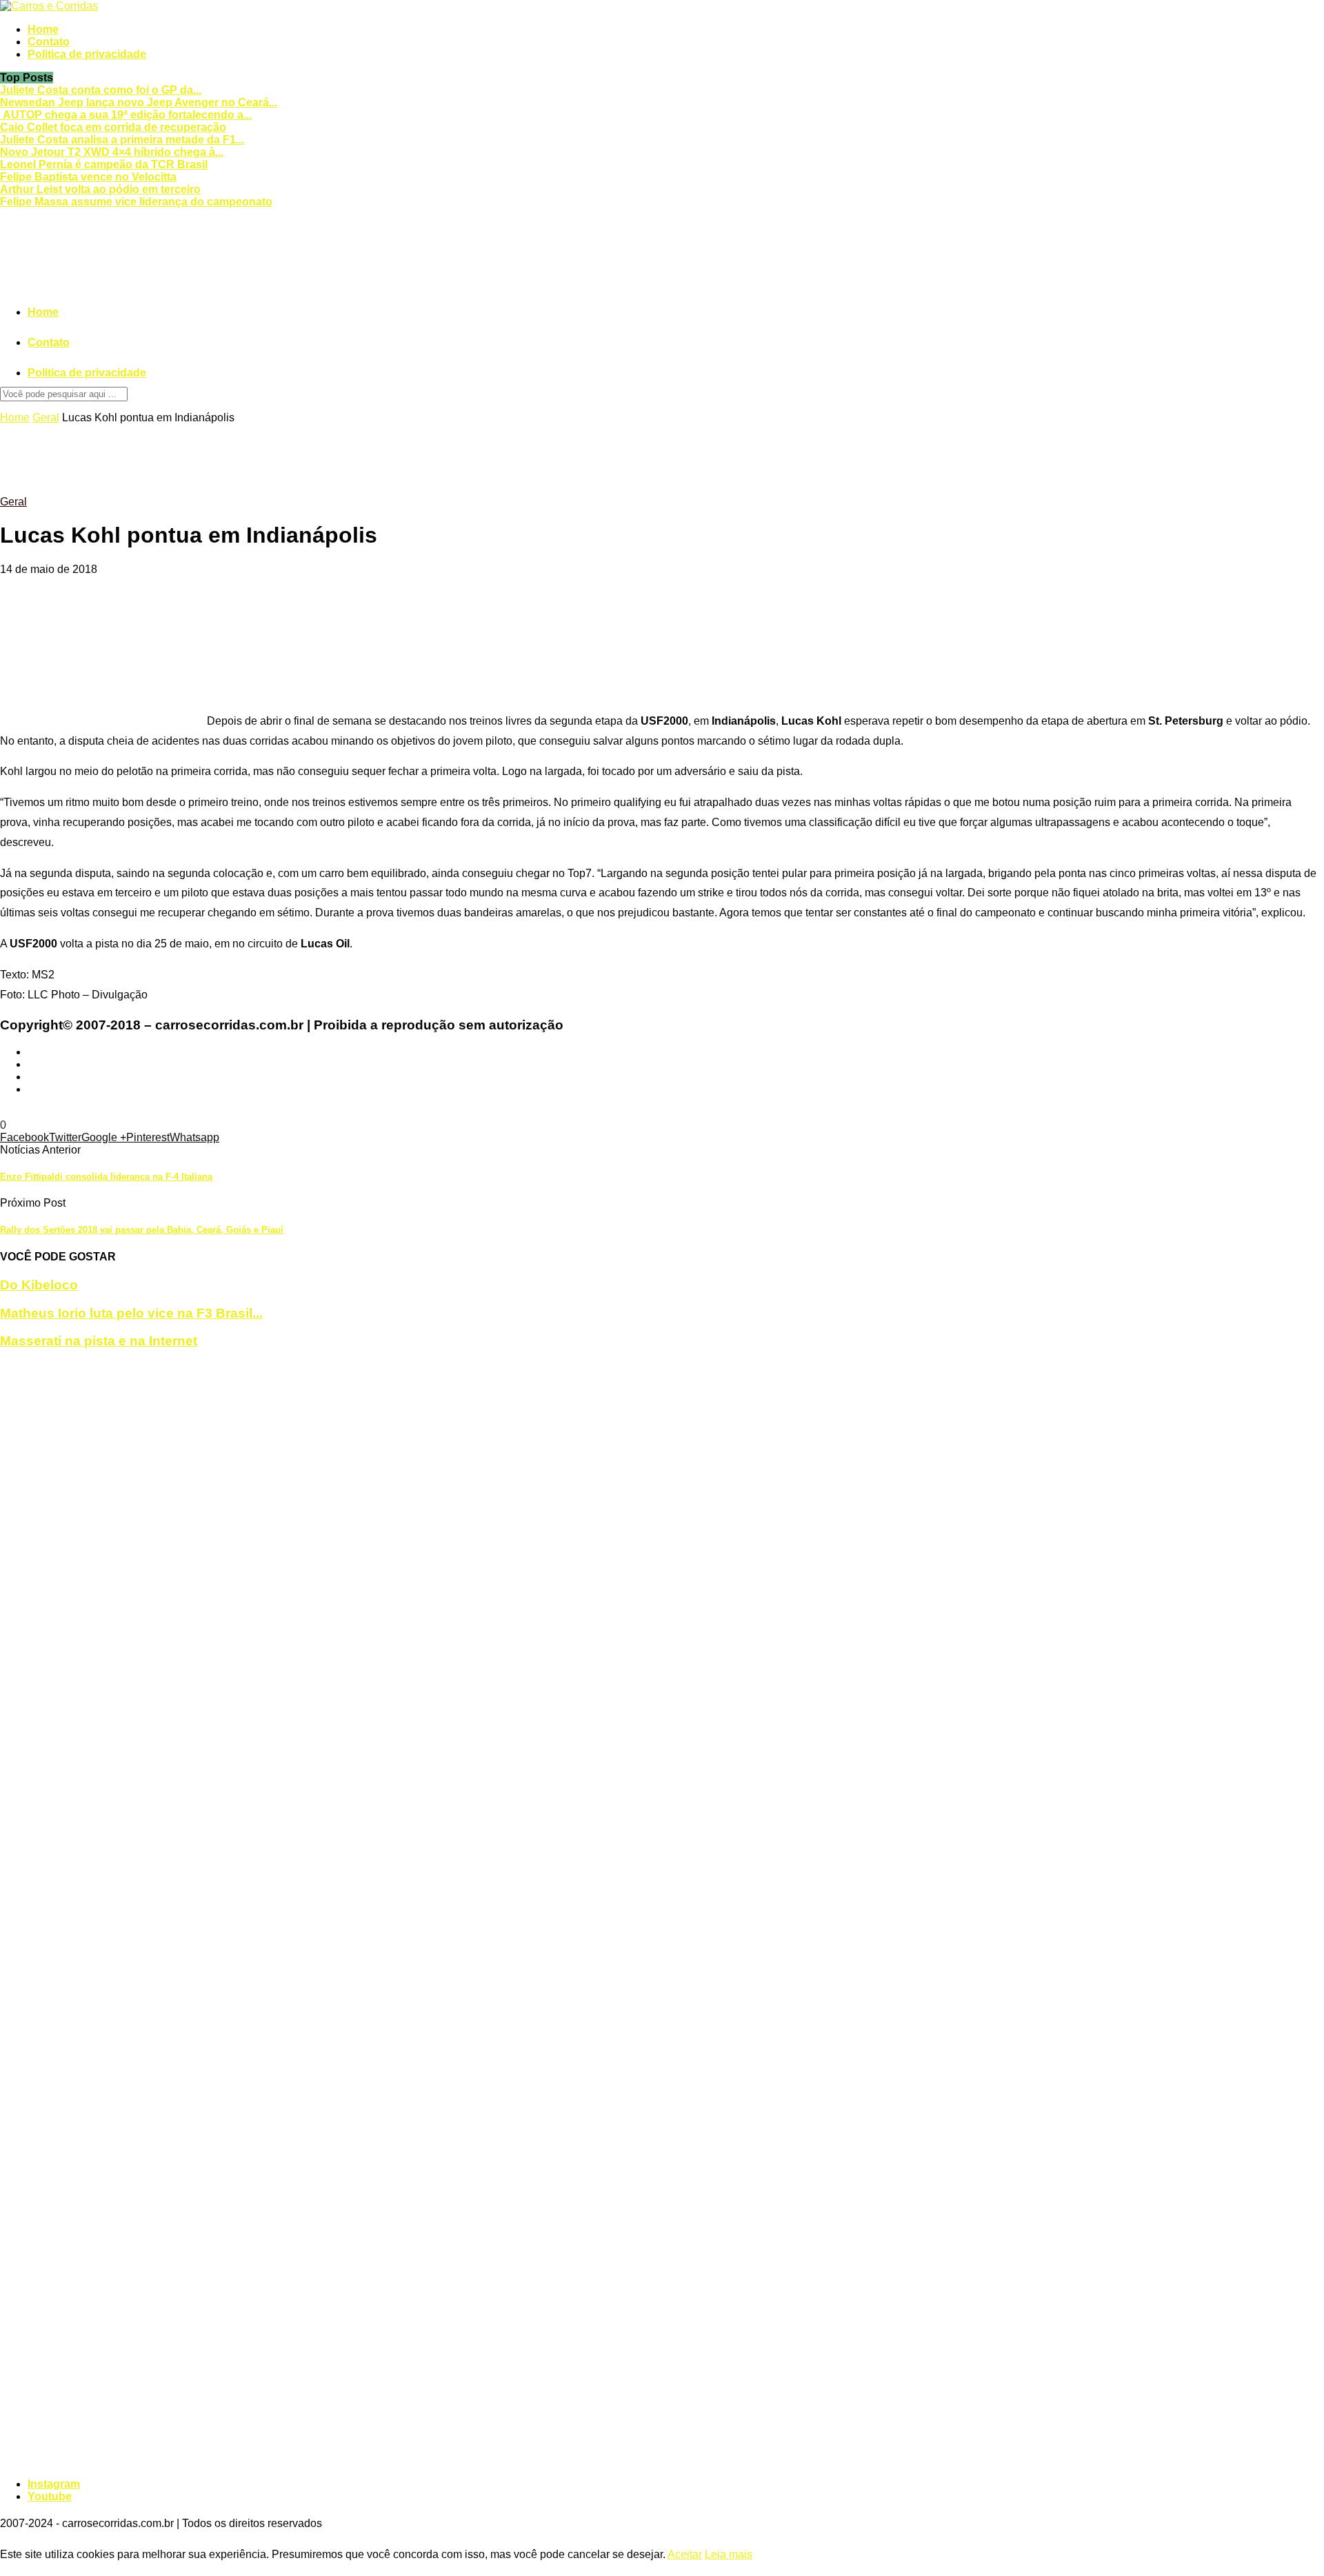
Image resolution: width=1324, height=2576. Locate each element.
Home (43, 29)
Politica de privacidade (87, 54)
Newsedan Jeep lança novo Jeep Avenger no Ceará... (139, 102)
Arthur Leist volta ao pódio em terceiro (100, 189)
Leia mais (729, 2554)
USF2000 (252, 1113)
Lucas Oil (138, 1113)
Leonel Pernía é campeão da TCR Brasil (104, 164)
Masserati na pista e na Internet (99, 1341)
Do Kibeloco (39, 1285)
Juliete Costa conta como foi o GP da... (101, 90)
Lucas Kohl (88, 1113)
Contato (49, 42)
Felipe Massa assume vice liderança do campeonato (136, 202)
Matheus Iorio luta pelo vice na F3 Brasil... (131, 1313)
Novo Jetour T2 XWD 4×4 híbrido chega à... (112, 152)
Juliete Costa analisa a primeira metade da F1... (122, 140)
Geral (46, 417)
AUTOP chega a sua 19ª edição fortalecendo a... (126, 115)
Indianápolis (30, 1113)
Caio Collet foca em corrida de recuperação (113, 127)
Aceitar (685, 2554)
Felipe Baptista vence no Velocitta (88, 177)
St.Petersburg (195, 1113)
